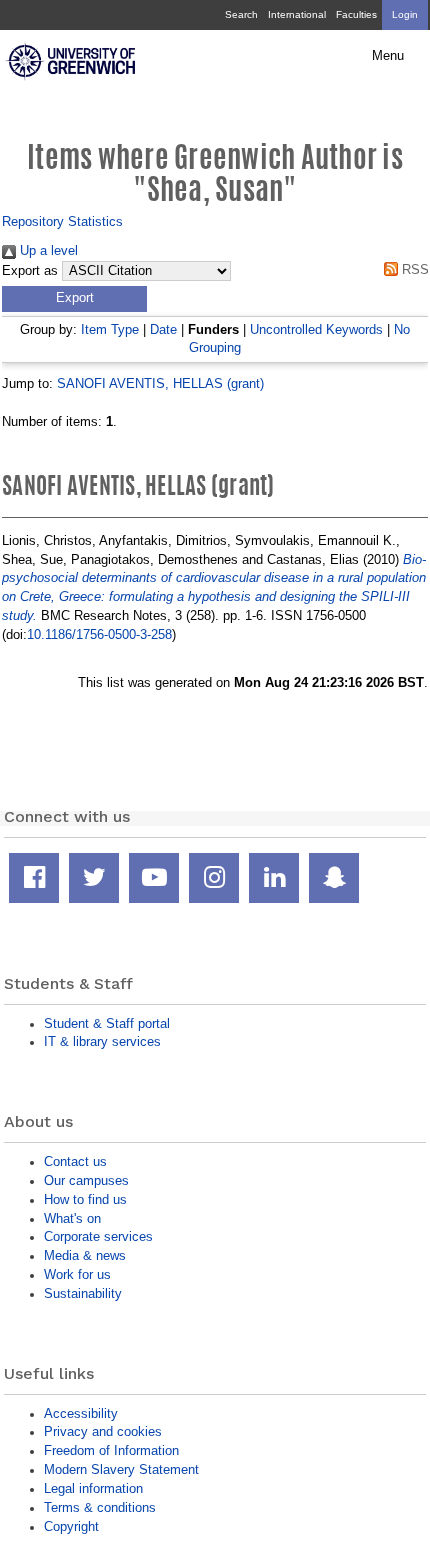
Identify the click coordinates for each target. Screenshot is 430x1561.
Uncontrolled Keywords (316, 329)
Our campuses (86, 1180)
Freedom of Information (111, 1450)
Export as (30, 271)
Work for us (77, 1274)
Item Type (110, 329)
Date (163, 329)
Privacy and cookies (103, 1431)
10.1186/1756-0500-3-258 (99, 634)
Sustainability (83, 1293)
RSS (413, 269)
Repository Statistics (62, 221)
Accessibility (81, 1413)
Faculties (356, 14)
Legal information (93, 1488)
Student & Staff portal (107, 1023)
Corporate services (98, 1236)
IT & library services (102, 1041)
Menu (388, 56)
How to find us (85, 1199)
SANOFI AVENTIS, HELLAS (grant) (160, 383)
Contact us (75, 1161)
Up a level (47, 250)
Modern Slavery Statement (121, 1469)
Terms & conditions (100, 1507)
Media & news (85, 1255)
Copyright (71, 1526)
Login (405, 14)
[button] (74, 299)
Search (241, 14)
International (297, 14)
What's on (72, 1218)
